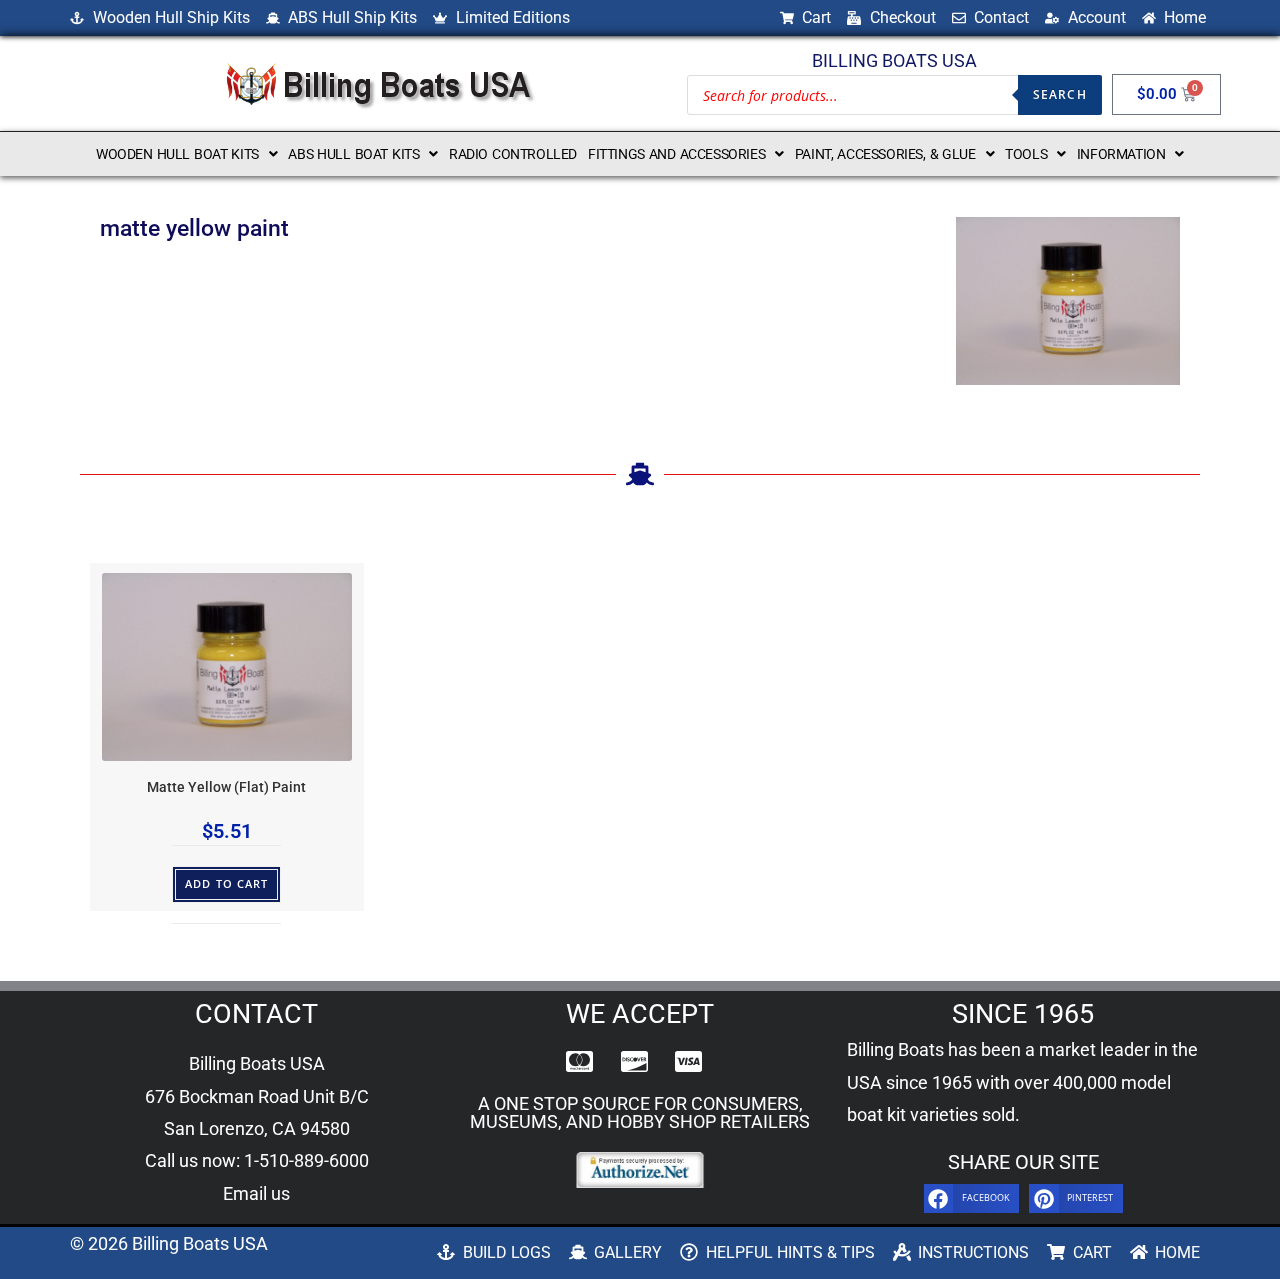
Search (1060, 94)
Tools (1026, 154)
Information (1121, 154)
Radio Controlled (513, 154)
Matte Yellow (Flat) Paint (226, 787)
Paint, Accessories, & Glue (885, 154)
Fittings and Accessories (676, 154)
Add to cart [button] (226, 883)
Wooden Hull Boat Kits (177, 154)
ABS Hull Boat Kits (353, 154)
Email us (256, 1193)
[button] (186, 154)
